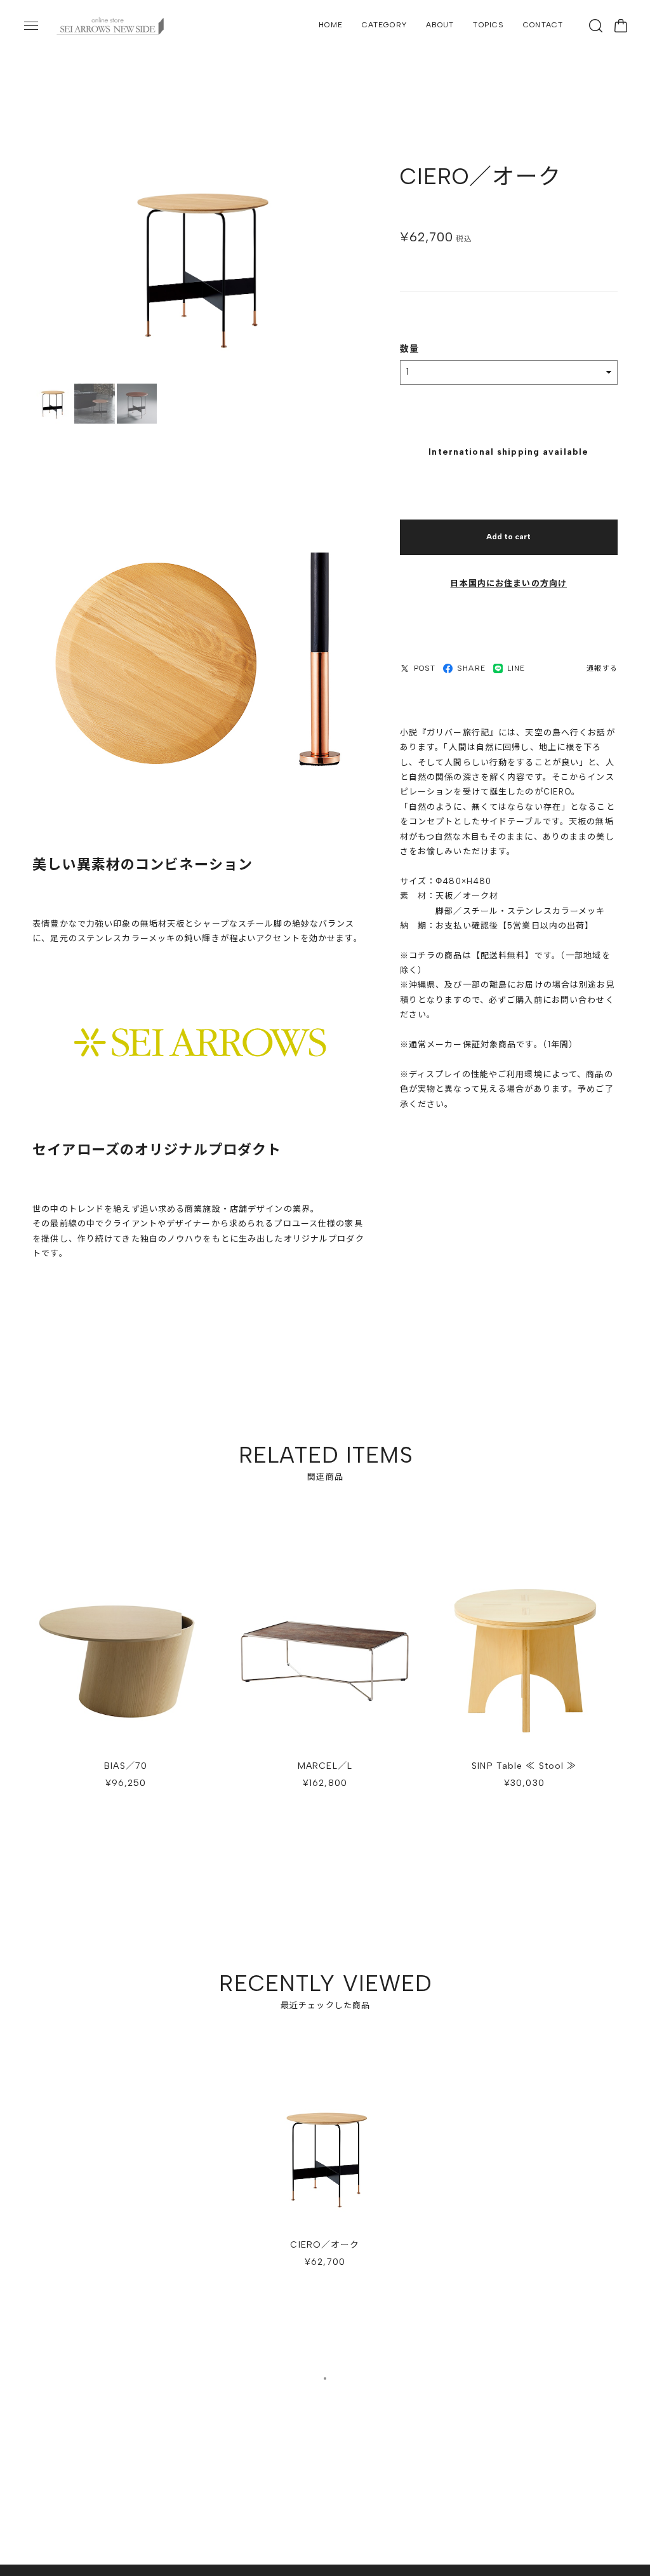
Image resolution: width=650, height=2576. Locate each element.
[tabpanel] (325, 2184)
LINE (516, 668)
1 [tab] (325, 2378)
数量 (409, 349)
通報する (602, 668)
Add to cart (508, 537)
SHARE (471, 668)
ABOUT (440, 25)
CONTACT (543, 25)
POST (425, 668)
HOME (330, 25)
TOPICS (488, 25)
